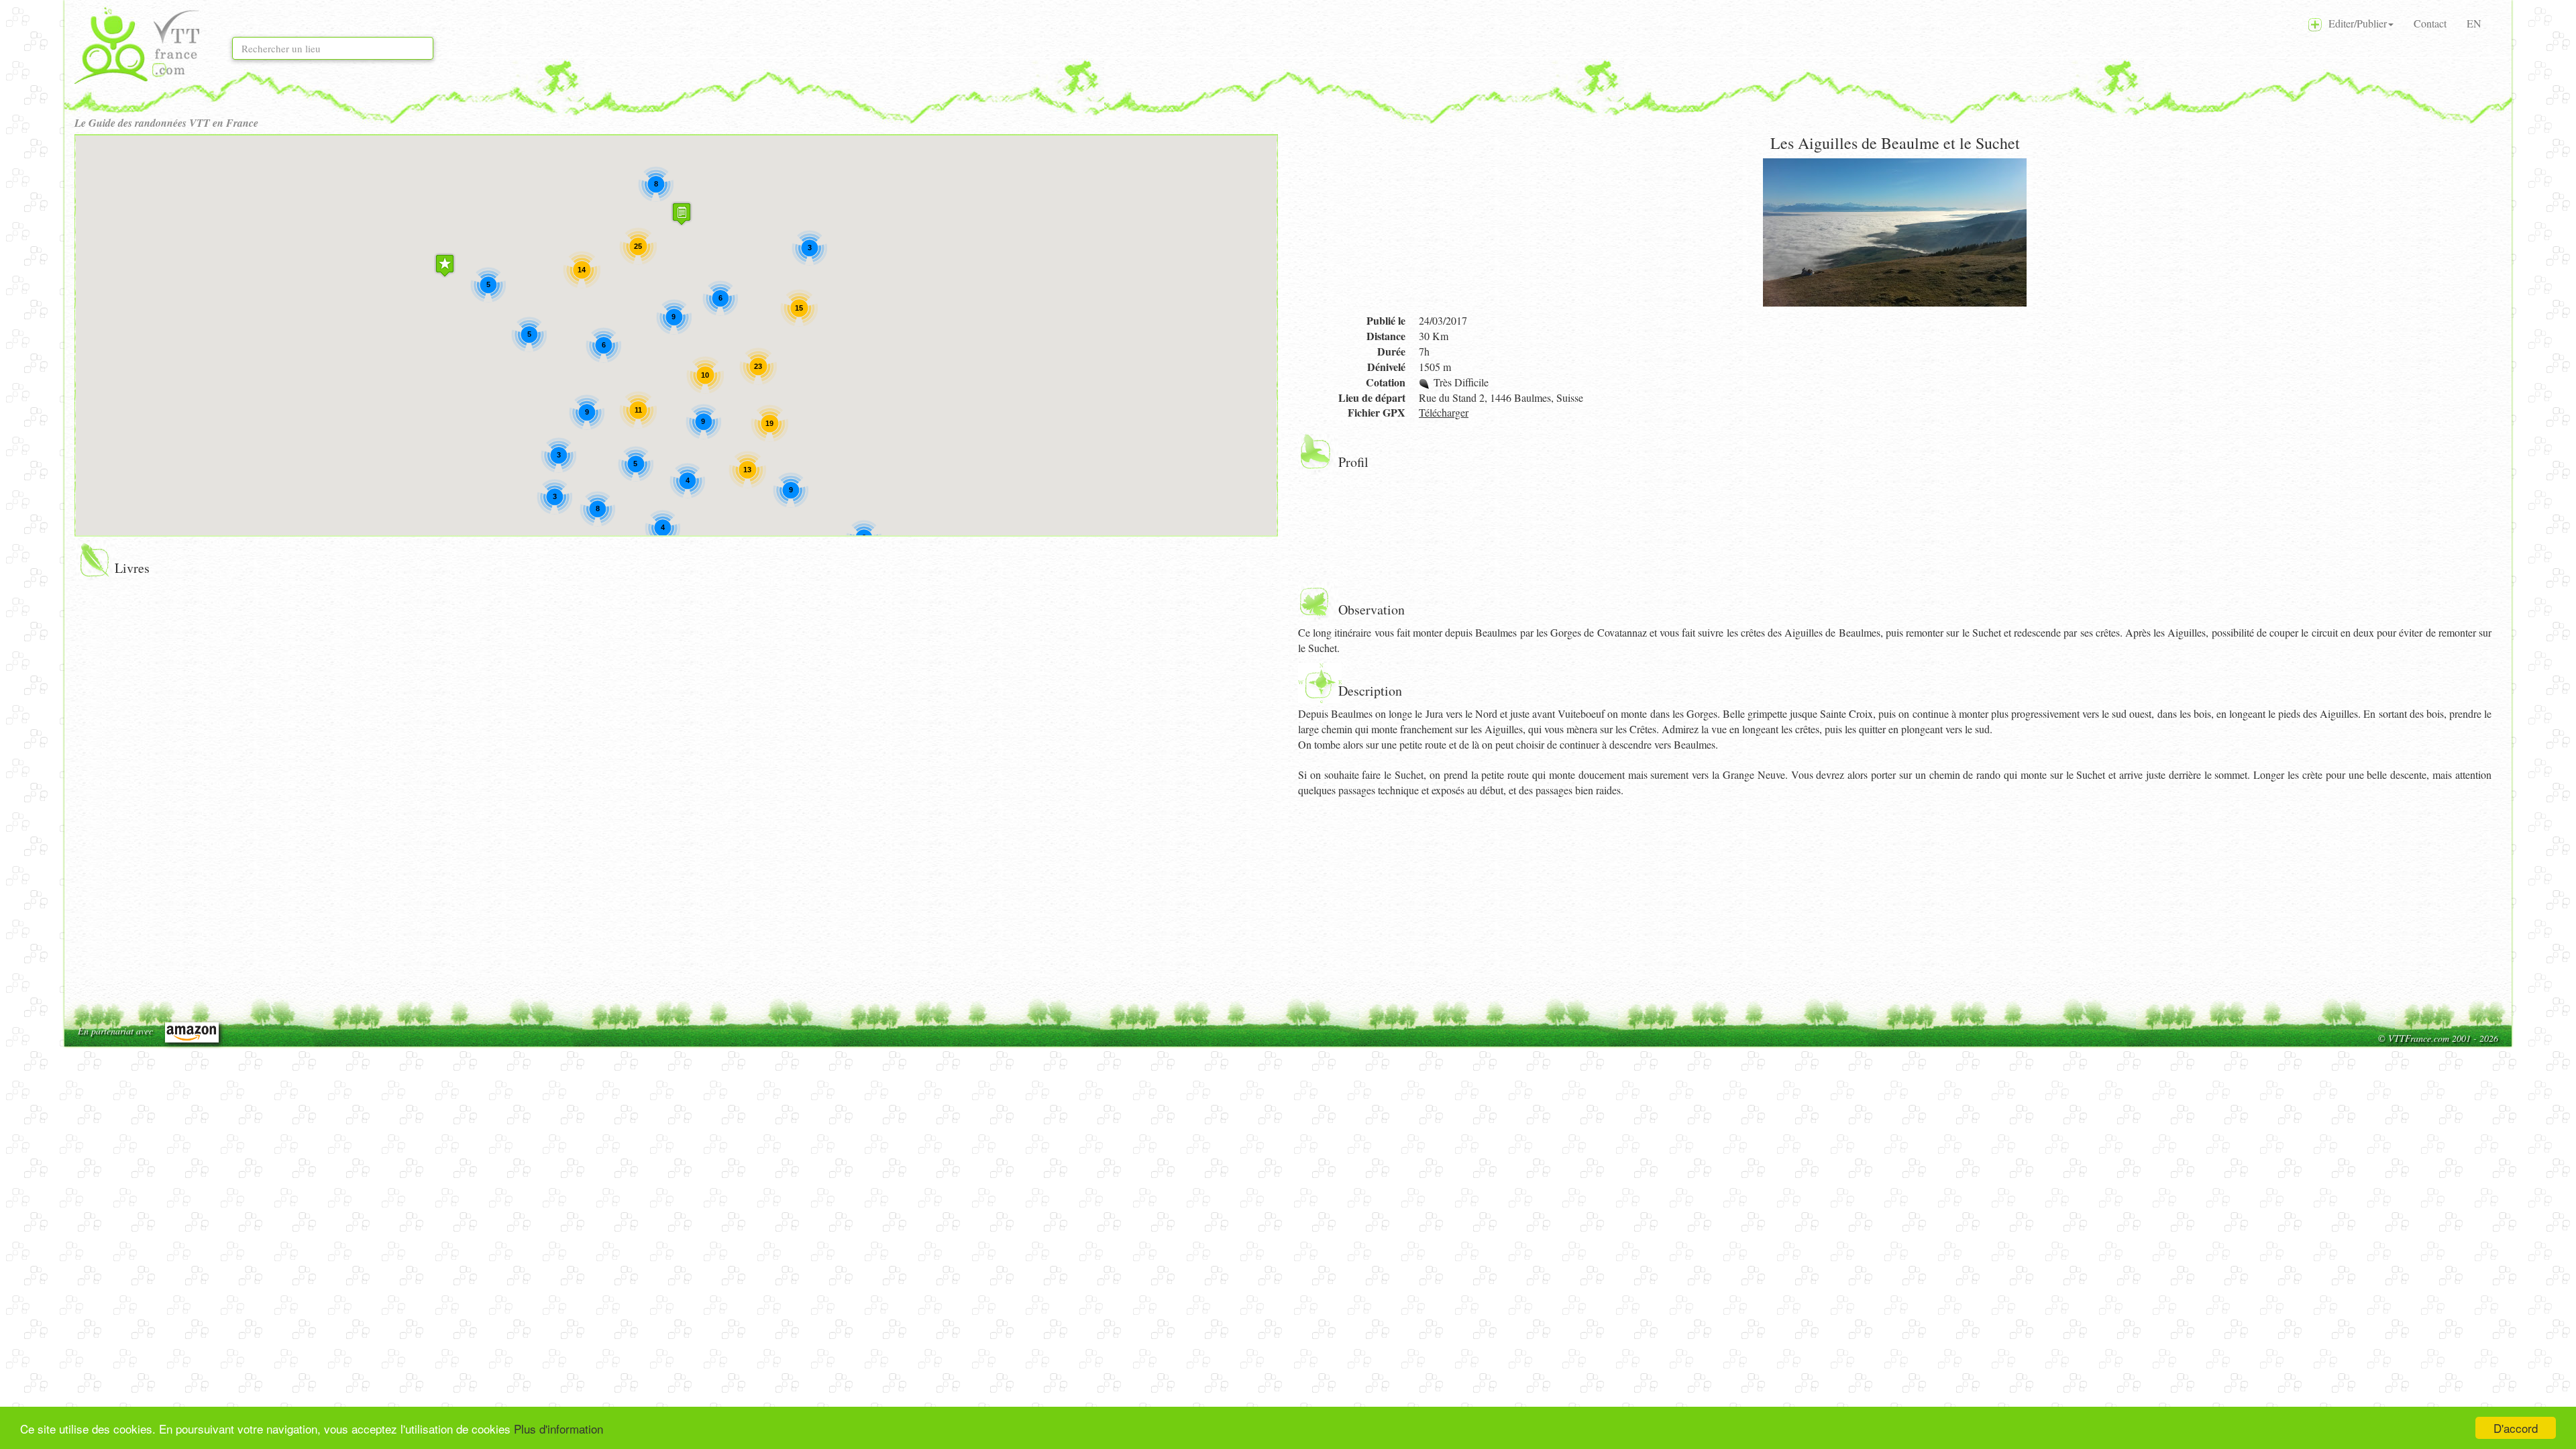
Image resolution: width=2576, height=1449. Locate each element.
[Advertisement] (1701, 899)
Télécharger (1444, 412)
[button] (445, 265)
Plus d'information (558, 1429)
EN (2474, 23)
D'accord (2516, 1428)
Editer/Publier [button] (2354, 23)
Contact (2430, 23)
